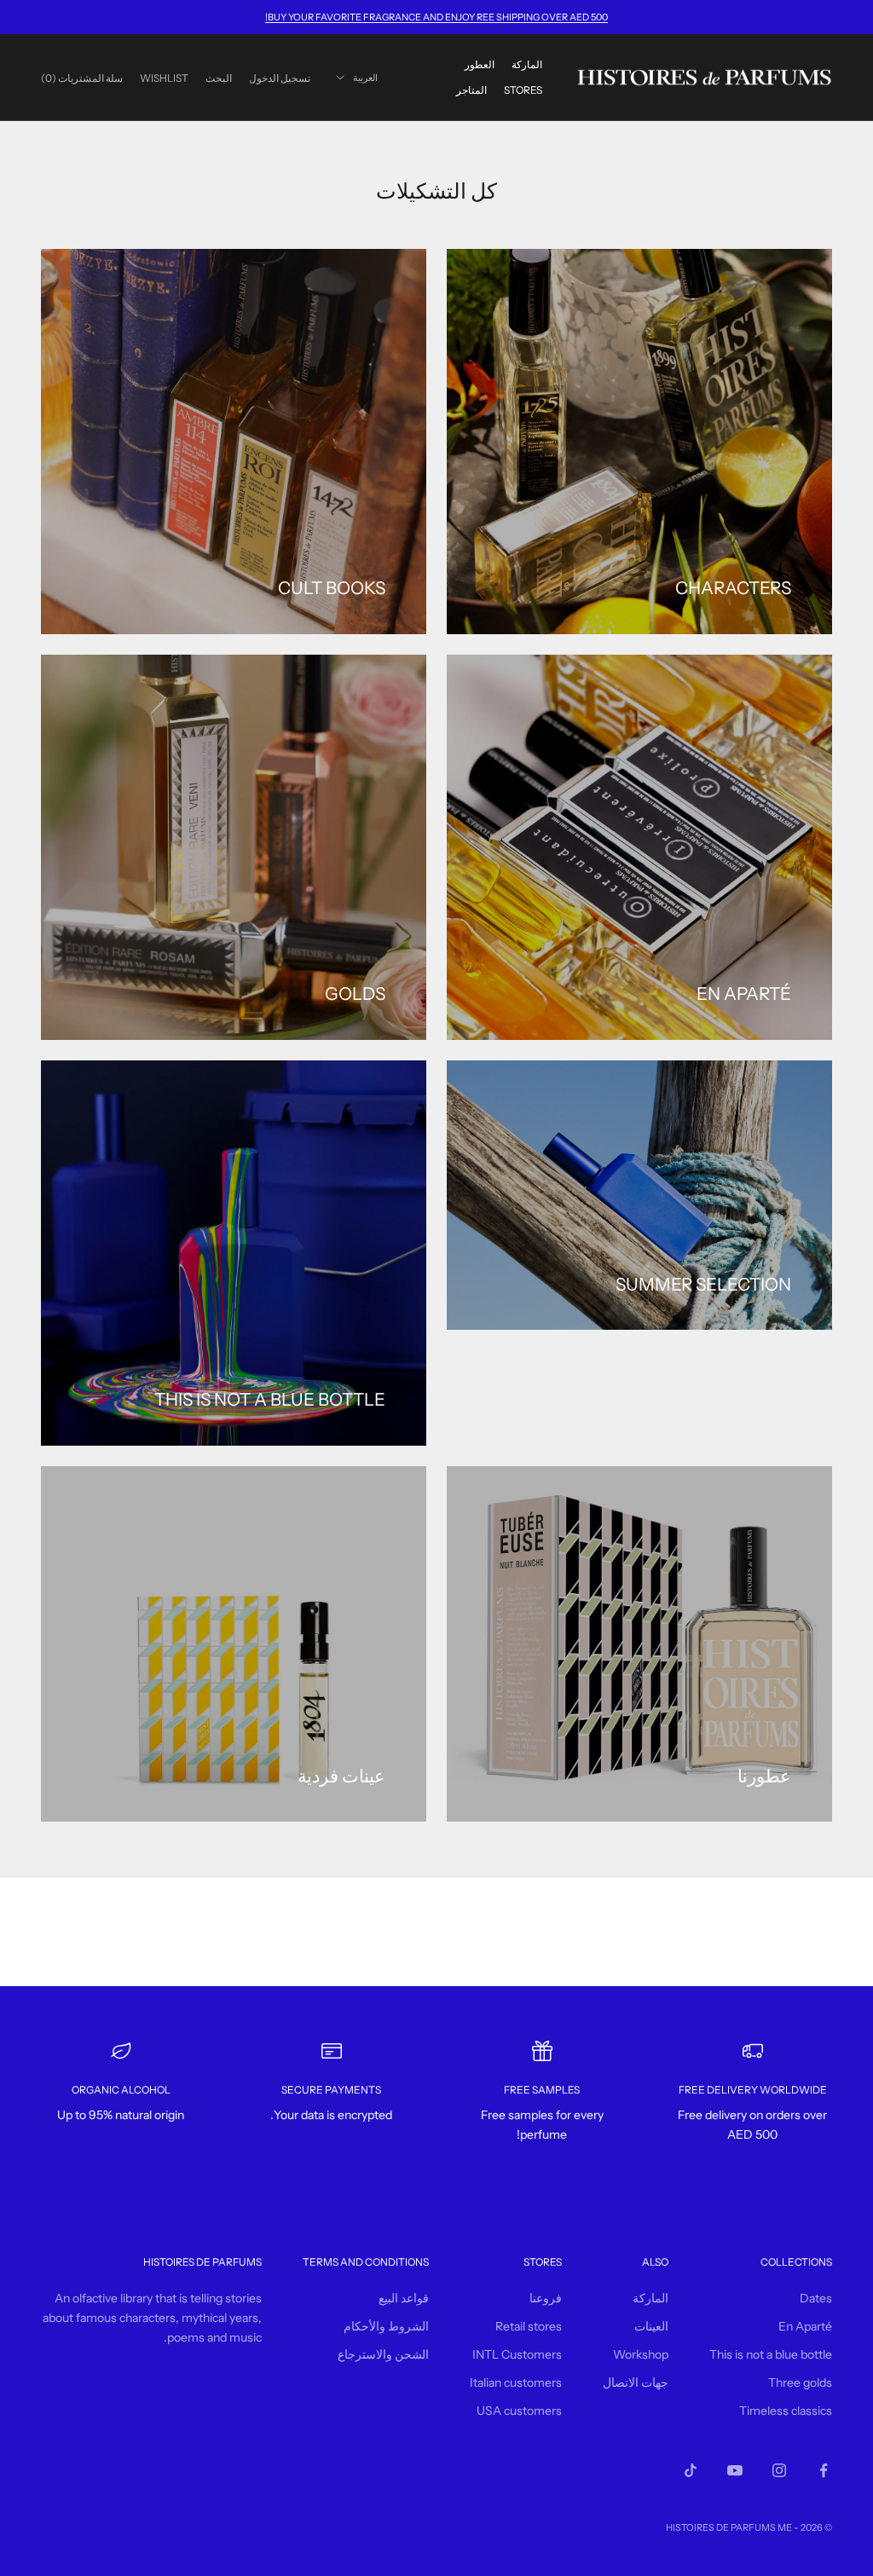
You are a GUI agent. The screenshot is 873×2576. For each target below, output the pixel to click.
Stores (523, 90)
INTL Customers (517, 2354)
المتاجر (471, 90)
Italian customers (516, 2383)
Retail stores (529, 2326)
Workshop (641, 2354)
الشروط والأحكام (386, 2326)
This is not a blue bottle (771, 2354)
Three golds (800, 2383)
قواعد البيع (404, 2298)
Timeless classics (786, 2411)
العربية (365, 78)
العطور (480, 64)
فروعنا (546, 2298)
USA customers (519, 2411)
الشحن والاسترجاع (383, 2354)
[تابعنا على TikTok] (691, 2470)
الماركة (527, 64)
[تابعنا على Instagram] (779, 2470)
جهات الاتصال (636, 2383)
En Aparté (805, 2326)
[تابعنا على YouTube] (735, 2470)
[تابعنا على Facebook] (824, 2470)
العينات (651, 2326)
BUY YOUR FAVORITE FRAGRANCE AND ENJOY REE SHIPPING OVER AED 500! (436, 17)
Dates (816, 2298)
